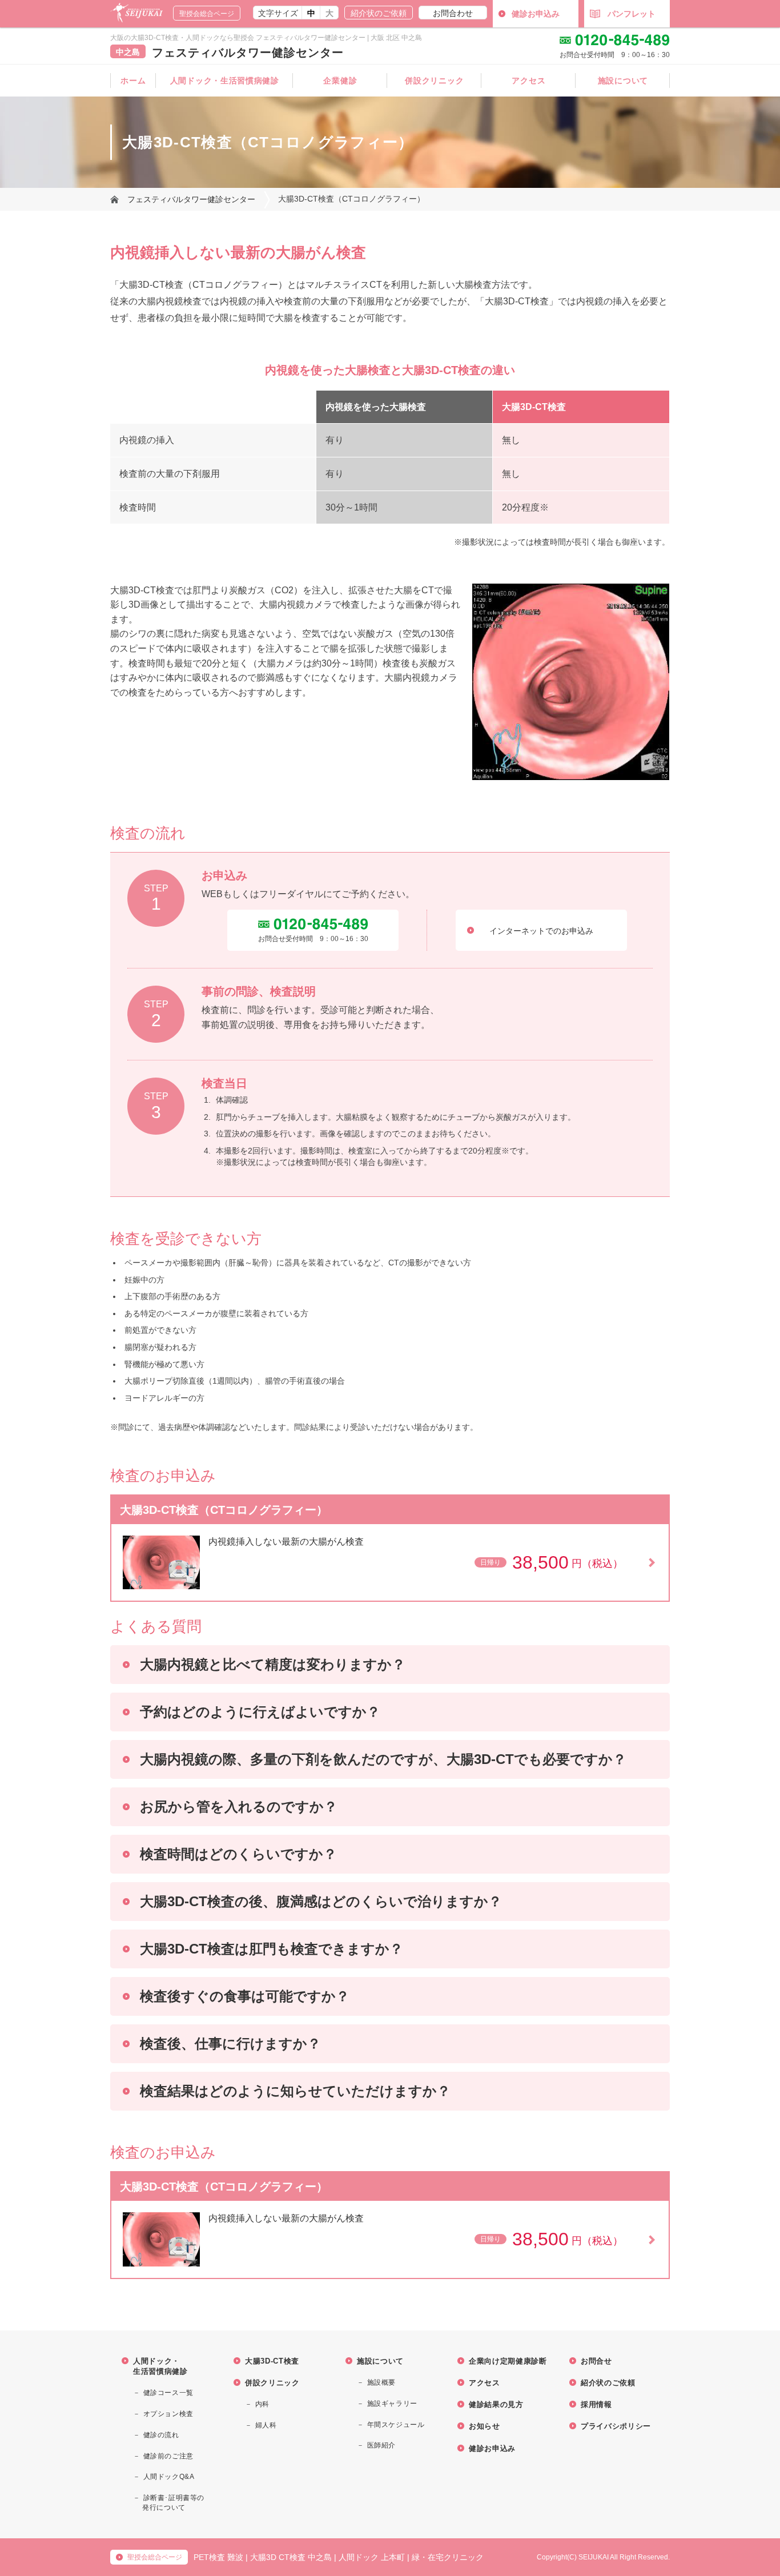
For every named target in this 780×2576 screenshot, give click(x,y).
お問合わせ (453, 13)
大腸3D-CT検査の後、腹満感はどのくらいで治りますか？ (321, 1901)
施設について (623, 81)
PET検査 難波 (218, 2557)
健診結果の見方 (496, 2404)
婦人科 (266, 2425)
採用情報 (596, 2404)
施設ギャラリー (392, 2404)
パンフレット (632, 14)
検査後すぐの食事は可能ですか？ (245, 1996)
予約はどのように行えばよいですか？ (260, 1712)
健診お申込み (536, 14)
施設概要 (381, 2382)
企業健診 (340, 81)
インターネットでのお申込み (541, 931)
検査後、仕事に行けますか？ (230, 2043)
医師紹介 (381, 2445)
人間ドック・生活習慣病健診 (225, 81)
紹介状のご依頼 (379, 13)
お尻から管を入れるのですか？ (239, 1807)
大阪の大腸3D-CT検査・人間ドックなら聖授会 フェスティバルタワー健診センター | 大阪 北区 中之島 (266, 38)
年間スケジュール (396, 2425)
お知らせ (485, 2426)
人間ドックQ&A (169, 2477)
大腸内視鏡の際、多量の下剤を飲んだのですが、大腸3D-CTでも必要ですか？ (383, 1759)
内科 (262, 2404)
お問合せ (596, 2361)
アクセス (528, 81)
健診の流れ (161, 2435)
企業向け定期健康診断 (508, 2361)
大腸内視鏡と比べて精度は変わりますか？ (273, 1664)
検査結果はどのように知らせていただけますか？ (295, 2091)
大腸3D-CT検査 (272, 2361)
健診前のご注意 (168, 2456)
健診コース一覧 (168, 2393)
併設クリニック (434, 81)
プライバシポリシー (616, 2426)
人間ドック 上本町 (372, 2557)
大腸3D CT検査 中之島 (291, 2557)
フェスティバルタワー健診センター (248, 53)
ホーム (133, 81)
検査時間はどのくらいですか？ (238, 1854)
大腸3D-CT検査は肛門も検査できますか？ (272, 1949)
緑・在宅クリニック (448, 2557)
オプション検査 (168, 2414)
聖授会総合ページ (207, 14)
